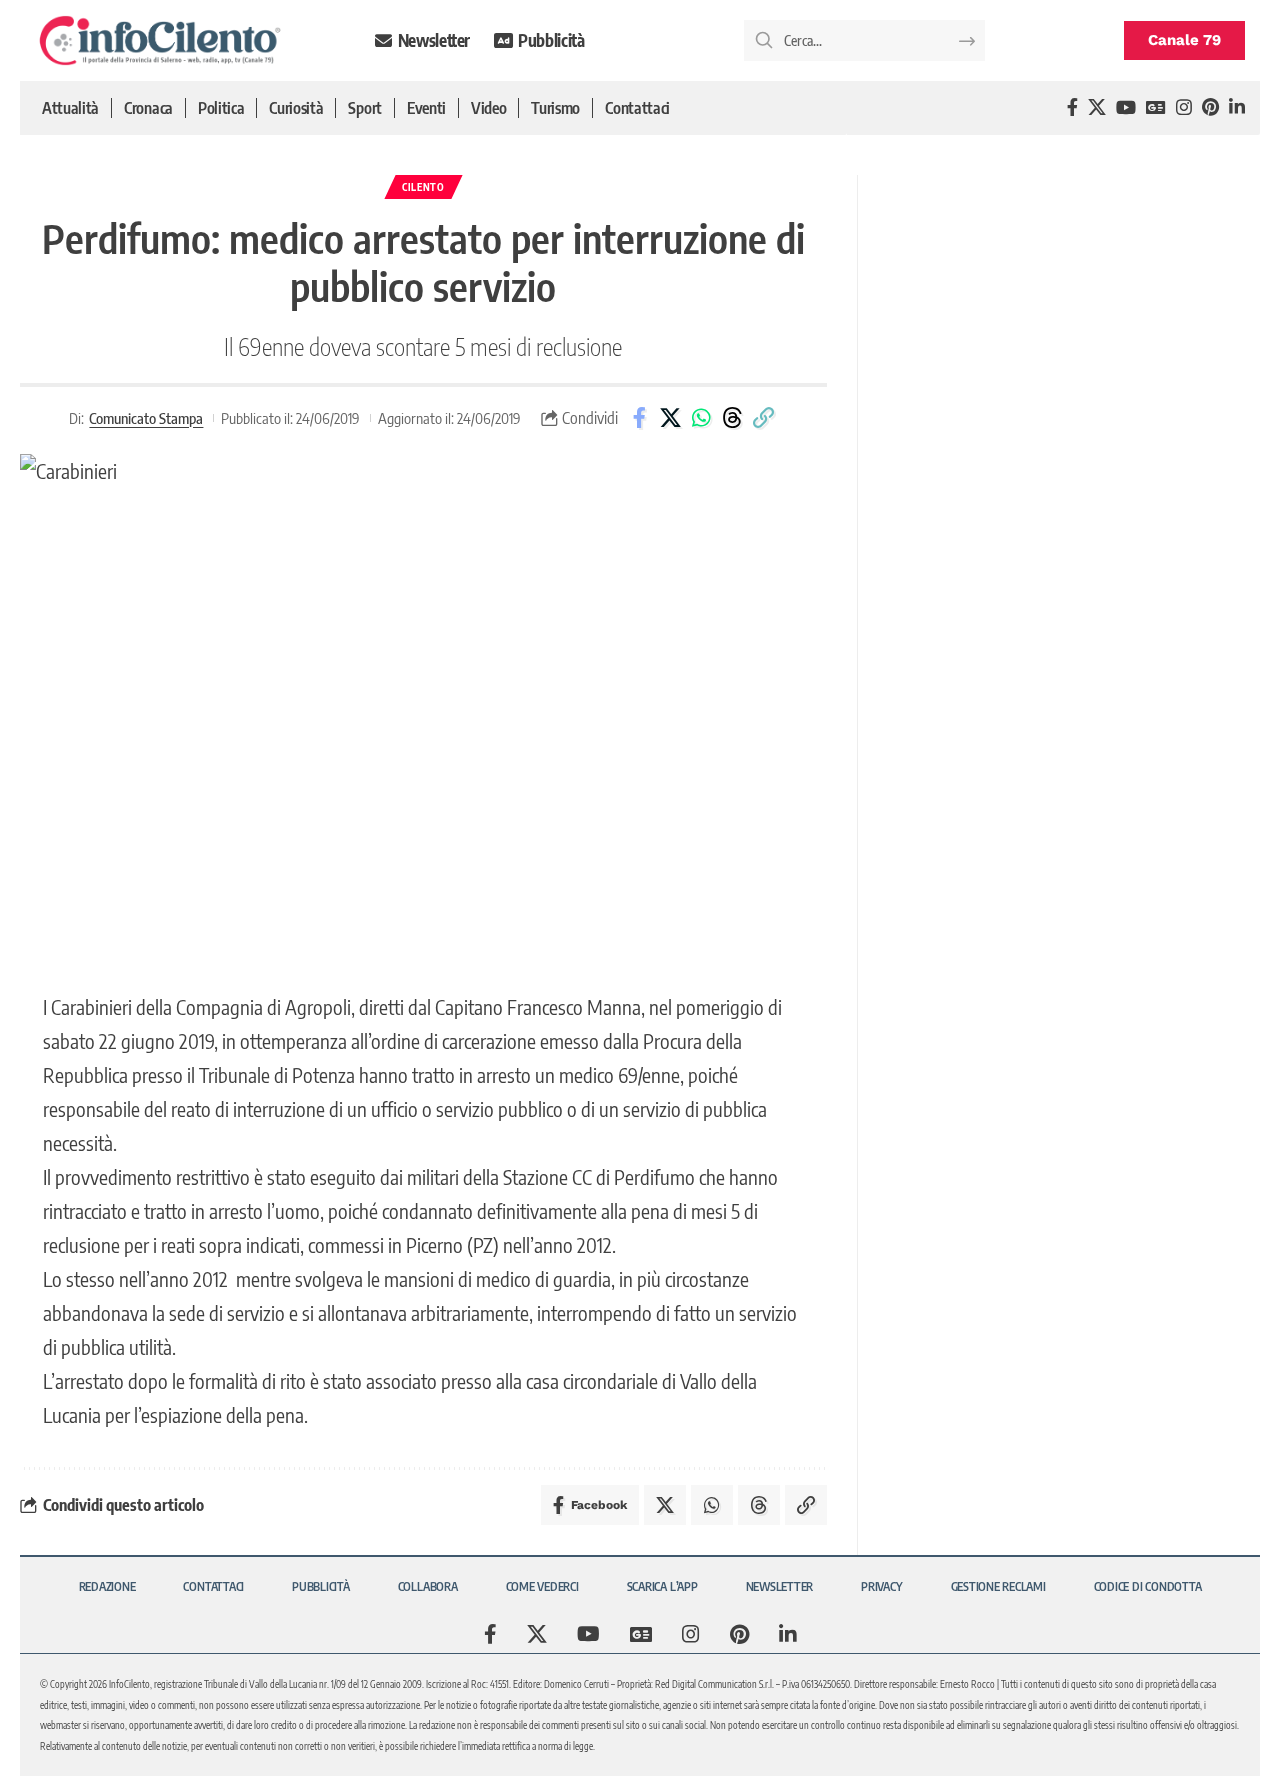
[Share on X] (670, 418)
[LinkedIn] (1237, 107)
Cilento (423, 187)
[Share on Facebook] (639, 418)
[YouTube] (1126, 107)
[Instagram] (1184, 107)
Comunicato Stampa (146, 418)
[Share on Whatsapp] (701, 418)
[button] (763, 418)
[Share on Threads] (732, 418)
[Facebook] (1072, 107)
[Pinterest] (1210, 107)
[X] (1097, 107)
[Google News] (1156, 107)
